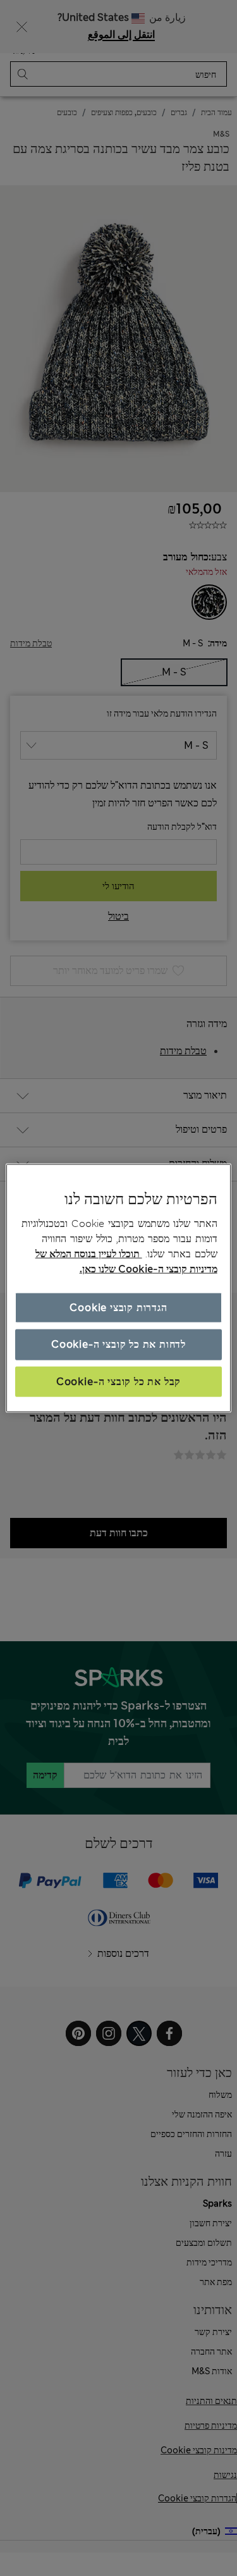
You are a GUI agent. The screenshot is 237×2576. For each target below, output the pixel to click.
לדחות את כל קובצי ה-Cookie (118, 1344)
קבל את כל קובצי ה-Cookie (118, 1381)
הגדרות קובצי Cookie (118, 1308)
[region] (118, 1288)
